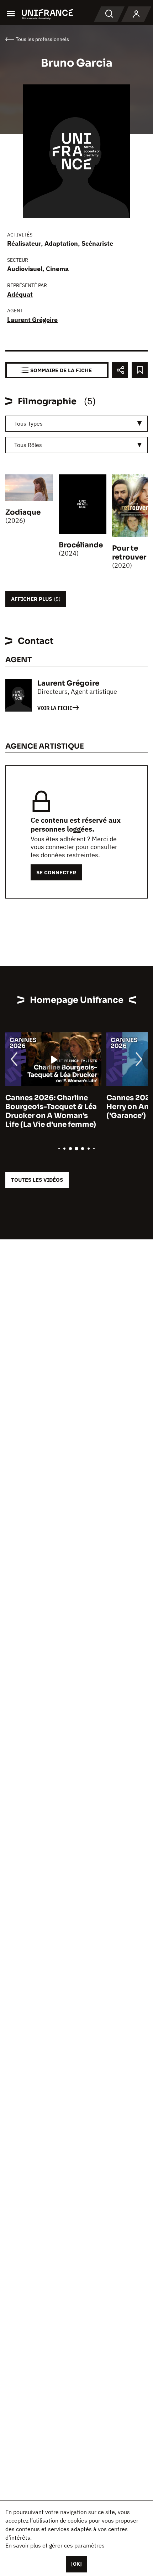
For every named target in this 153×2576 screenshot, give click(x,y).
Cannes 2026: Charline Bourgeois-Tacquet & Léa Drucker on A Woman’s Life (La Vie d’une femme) (51, 1111)
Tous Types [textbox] (28, 423)
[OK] (76, 2564)
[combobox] (76, 424)
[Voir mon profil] (136, 14)
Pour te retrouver (129, 553)
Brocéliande (81, 545)
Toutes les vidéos (37, 1180)
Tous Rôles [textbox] (28, 445)
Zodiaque (23, 512)
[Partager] (120, 370)
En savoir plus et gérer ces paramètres (55, 2545)
